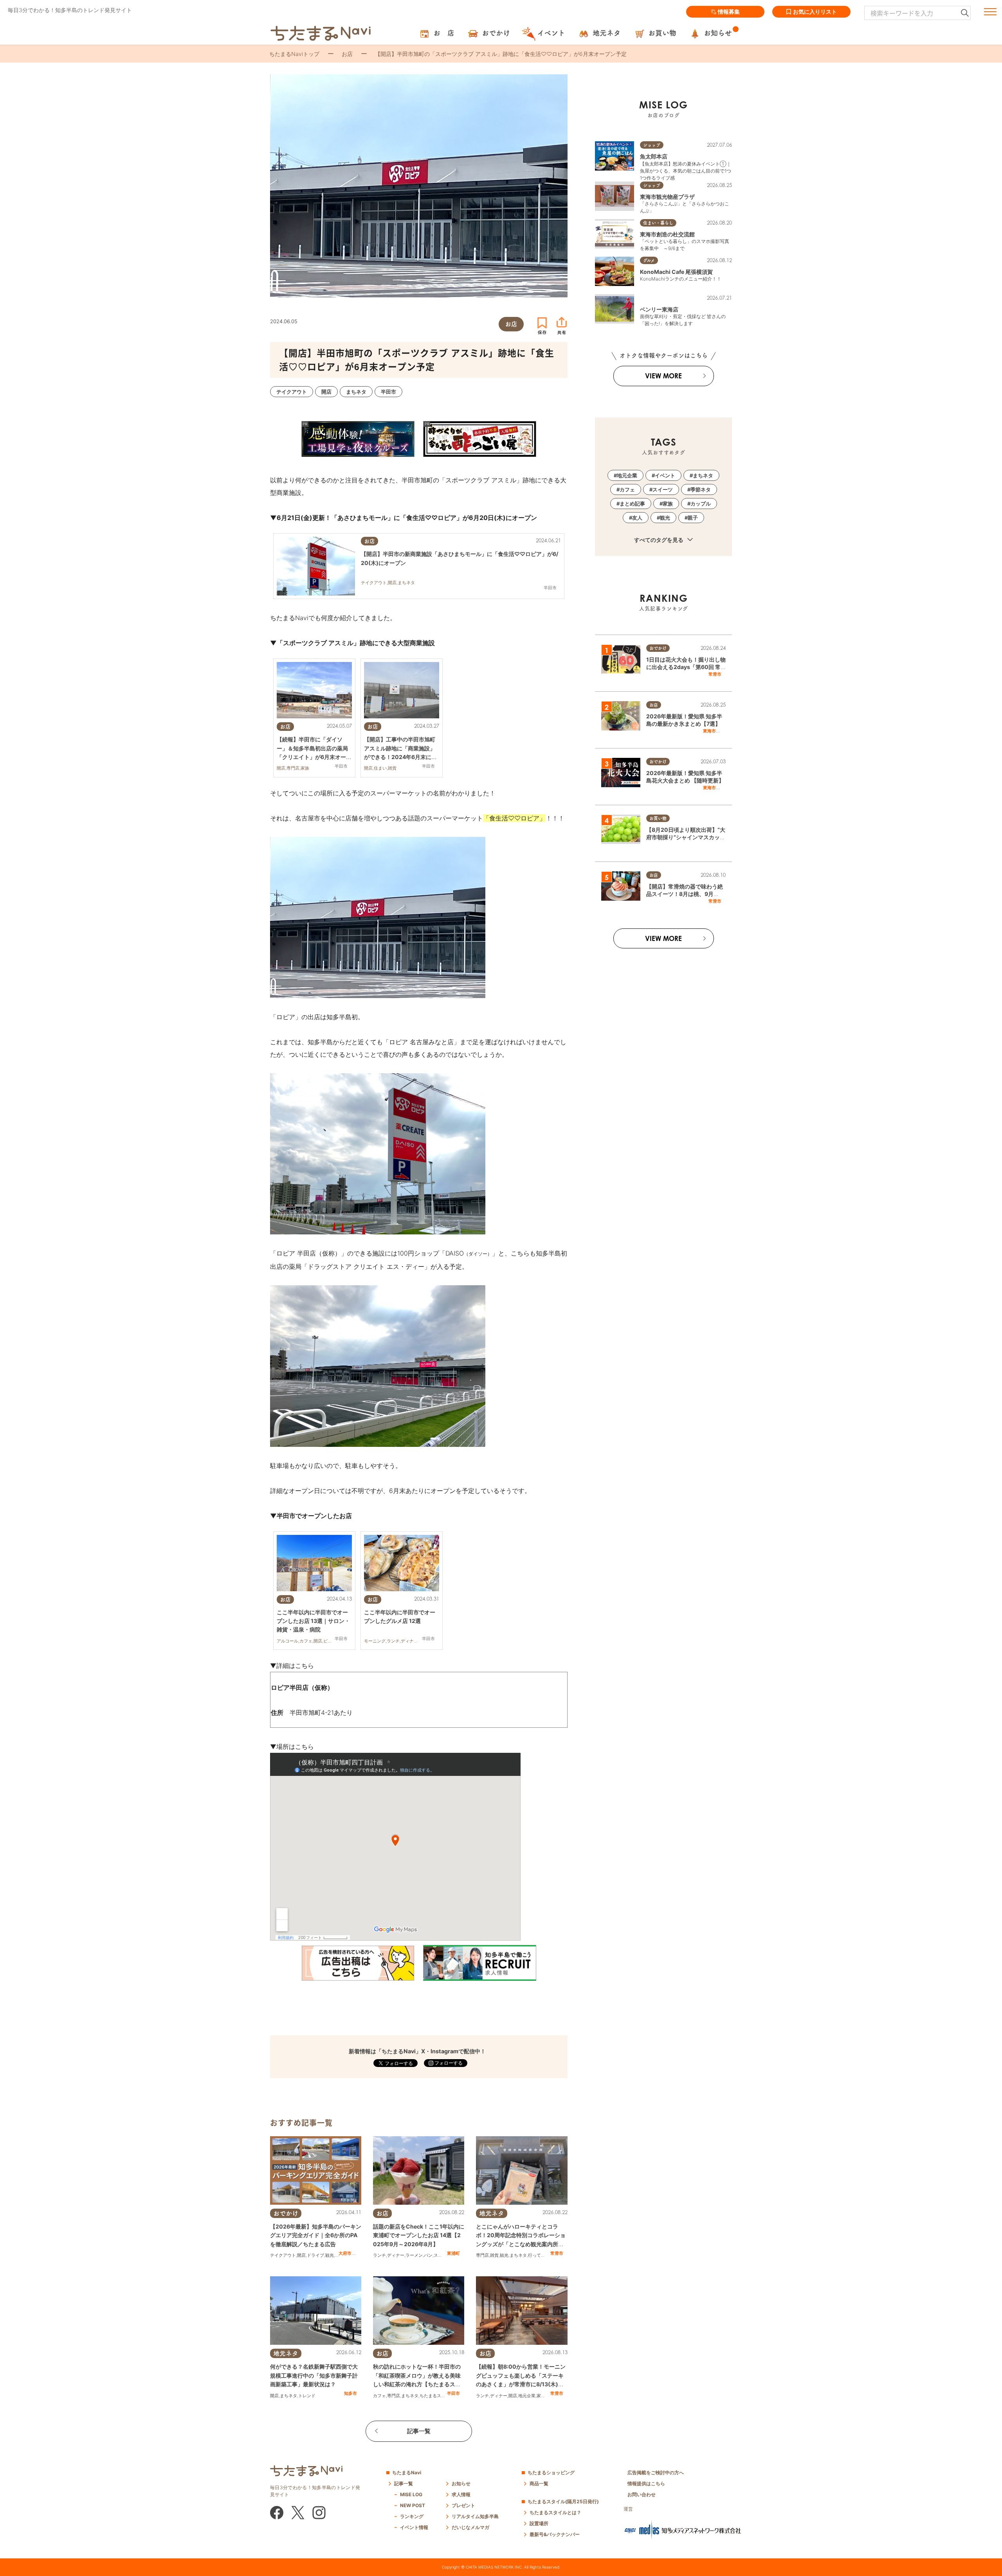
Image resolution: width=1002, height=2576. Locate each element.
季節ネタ (701, 489)
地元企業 (527, 2396)
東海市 (709, 731)
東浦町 (453, 2253)
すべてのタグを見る (659, 540)
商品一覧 (539, 2483)
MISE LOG (411, 2494)
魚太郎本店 (654, 156)
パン (428, 2255)
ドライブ (315, 2255)
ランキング (412, 2516)
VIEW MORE (663, 376)
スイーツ (442, 2255)
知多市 (351, 2393)
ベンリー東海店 (659, 309)
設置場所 (539, 2523)
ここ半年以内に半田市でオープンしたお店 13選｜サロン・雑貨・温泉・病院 (313, 1621)
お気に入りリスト (815, 12)
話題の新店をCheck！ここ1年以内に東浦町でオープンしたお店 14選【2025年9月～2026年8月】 (419, 2235)
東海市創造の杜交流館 (667, 234)
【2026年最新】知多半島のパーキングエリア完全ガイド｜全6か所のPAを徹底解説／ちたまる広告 (316, 2235)
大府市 (345, 2253)
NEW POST (413, 2505)
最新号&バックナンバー (555, 2534)
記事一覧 (419, 2431)
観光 (330, 2255)
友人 (637, 518)
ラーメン (414, 2255)
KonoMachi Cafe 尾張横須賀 (676, 272)
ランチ (379, 2255)
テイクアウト (283, 2255)
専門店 (482, 2255)
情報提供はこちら (646, 2483)
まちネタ (518, 2255)
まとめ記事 (632, 504)
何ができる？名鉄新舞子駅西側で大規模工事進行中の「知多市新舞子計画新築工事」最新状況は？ (314, 2375)
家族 (541, 2396)
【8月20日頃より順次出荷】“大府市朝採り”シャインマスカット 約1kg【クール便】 (686, 837)
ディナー (396, 2255)
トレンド (307, 2396)
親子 (693, 518)
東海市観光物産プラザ (667, 197)
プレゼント (463, 2505)
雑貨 (494, 2255)
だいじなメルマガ (470, 2527)
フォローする (448, 2063)
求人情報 (461, 2494)
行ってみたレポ (543, 2255)
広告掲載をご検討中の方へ (656, 2473)
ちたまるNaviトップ (294, 54)
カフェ (379, 2396)
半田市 (453, 2393)
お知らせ (461, 2483)
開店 (301, 2255)
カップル (701, 504)
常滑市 (557, 2253)
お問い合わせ (642, 2494)
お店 (347, 54)
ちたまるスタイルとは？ (555, 2512)
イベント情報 (414, 2527)
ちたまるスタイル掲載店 (443, 2396)
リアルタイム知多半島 (475, 2516)
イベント (665, 475)
